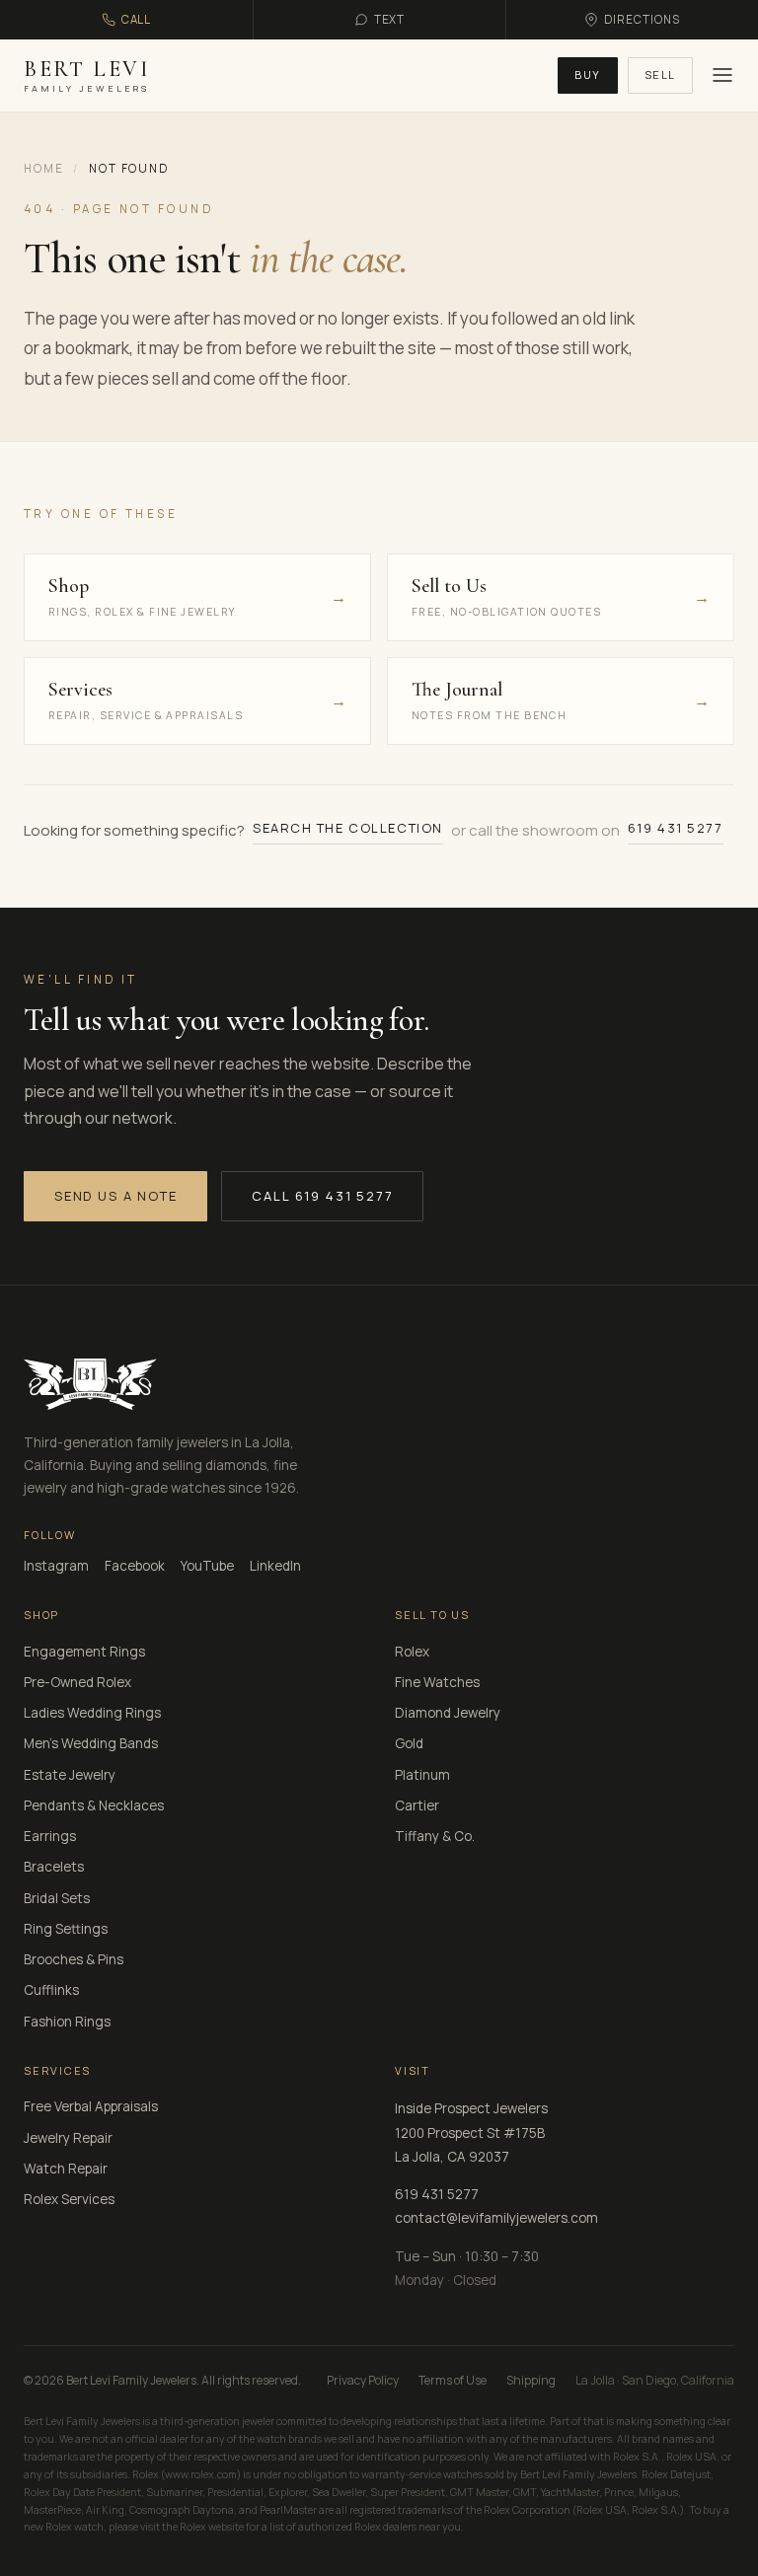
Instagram (56, 1566)
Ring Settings (66, 1929)
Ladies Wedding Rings (92, 1713)
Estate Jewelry (70, 1775)
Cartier (417, 1805)
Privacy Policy (363, 2380)
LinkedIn (275, 1566)
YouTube (207, 1566)
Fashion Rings (67, 2022)
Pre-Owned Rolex (77, 1682)
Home (43, 168)
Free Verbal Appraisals (91, 2106)
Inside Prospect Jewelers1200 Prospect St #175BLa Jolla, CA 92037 (471, 2133)
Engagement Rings (84, 1652)
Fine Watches (437, 1682)
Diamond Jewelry (448, 1713)
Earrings (50, 1836)
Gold (409, 1743)
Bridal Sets (57, 1898)
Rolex (412, 1652)
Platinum (422, 1775)
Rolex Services (69, 2199)
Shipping (531, 2380)
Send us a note (115, 1196)
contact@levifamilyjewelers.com (496, 2218)
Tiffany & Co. (435, 1836)
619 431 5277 (676, 828)
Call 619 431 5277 (322, 1196)
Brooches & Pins (74, 1959)
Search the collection (348, 828)
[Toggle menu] (720, 75)
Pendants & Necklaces (94, 1805)
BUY (588, 74)
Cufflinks (51, 1990)
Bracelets (54, 1867)
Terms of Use (453, 2380)
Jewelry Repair (68, 2138)
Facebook (135, 1566)
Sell (660, 74)
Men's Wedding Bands (91, 1743)
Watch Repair (66, 2169)
